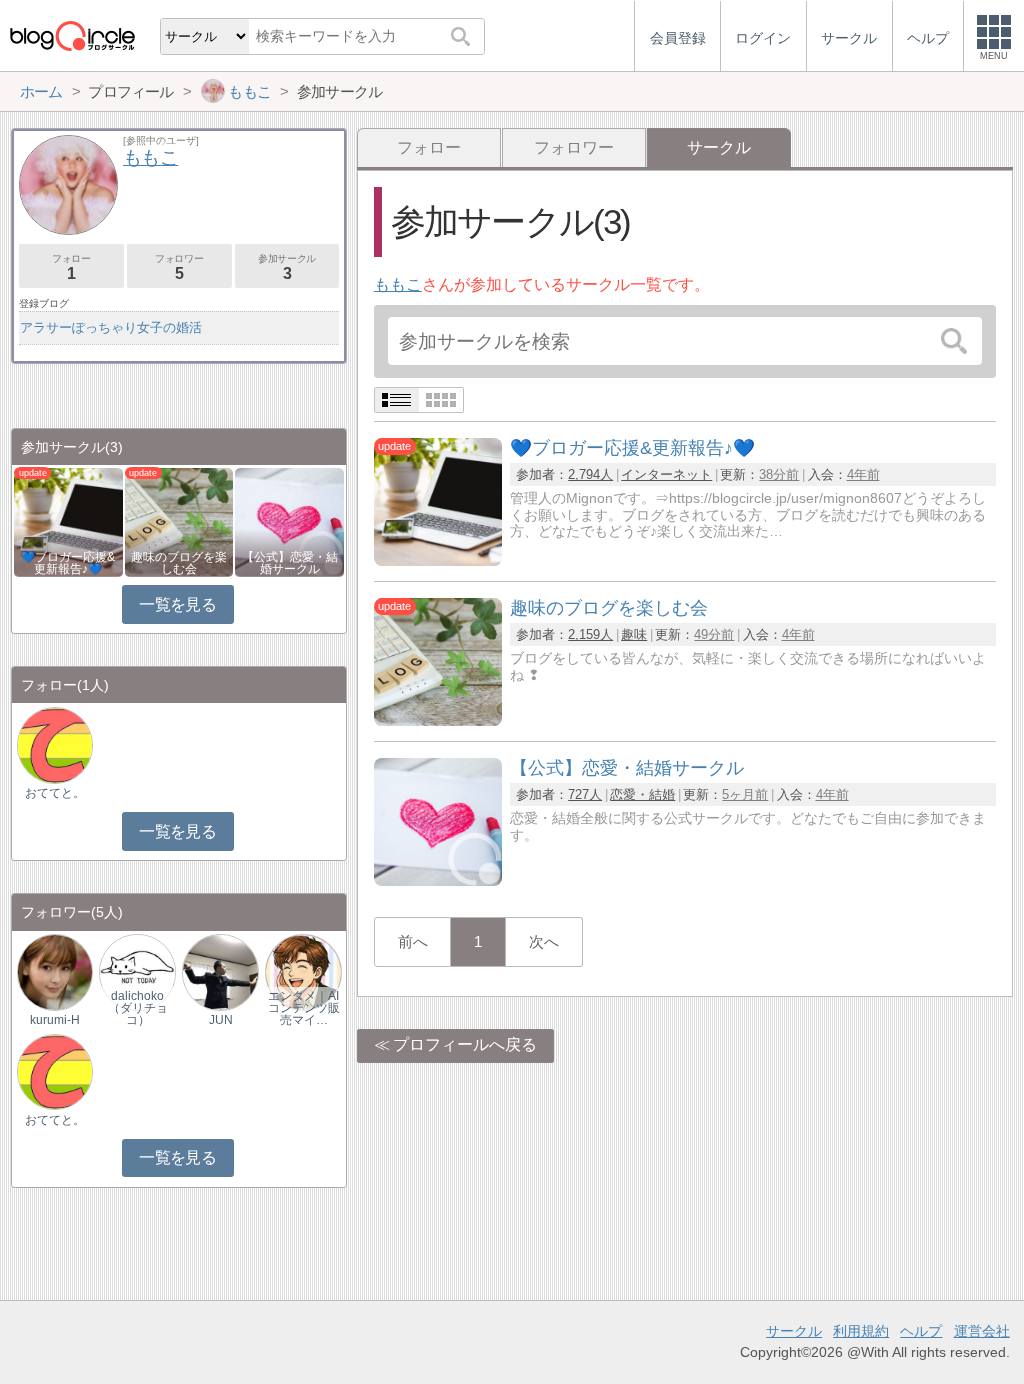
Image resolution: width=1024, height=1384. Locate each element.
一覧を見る (177, 604)
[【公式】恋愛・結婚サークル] (438, 880)
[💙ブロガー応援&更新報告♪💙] (438, 560)
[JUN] (220, 971)
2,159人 (590, 634)
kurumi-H (55, 1020)
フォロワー (574, 147)
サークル (794, 1331)
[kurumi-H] (55, 971)
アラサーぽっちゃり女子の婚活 (111, 327)
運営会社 (982, 1331)
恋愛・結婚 (642, 794)
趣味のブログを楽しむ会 (179, 563)
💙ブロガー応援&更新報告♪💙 (68, 563)
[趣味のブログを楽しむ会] (438, 720)
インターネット (666, 474)
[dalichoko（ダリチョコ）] (137, 971)
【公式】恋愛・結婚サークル (290, 563)
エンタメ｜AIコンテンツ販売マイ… (304, 1008)
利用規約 (861, 1331)
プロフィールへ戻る (465, 1044)
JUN (221, 1020)
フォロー (429, 147)
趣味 (634, 634)
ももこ (398, 284)
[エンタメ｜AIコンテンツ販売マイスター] (303, 971)
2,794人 (590, 474)
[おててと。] (55, 744)
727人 (585, 794)
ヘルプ (921, 1331)
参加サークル (287, 267)
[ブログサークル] (72, 35)
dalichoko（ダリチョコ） (138, 1008)
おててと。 (55, 793)
